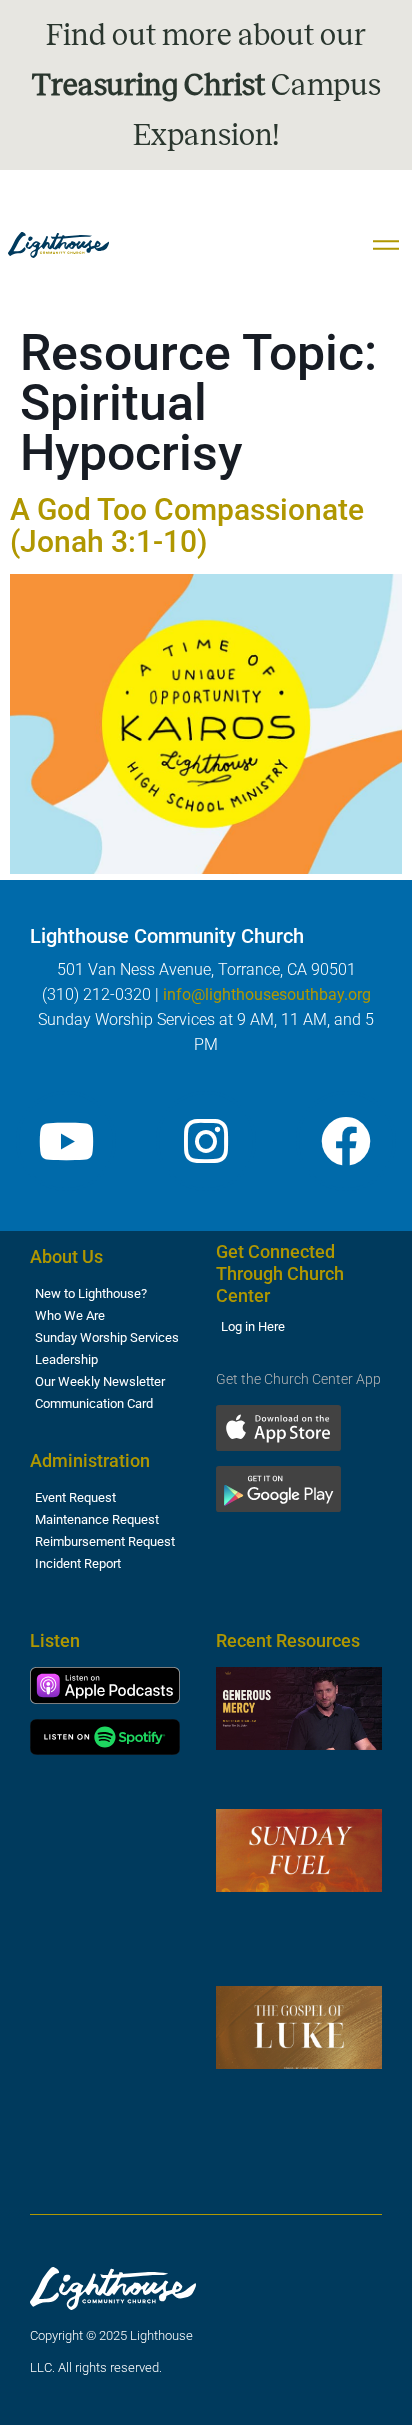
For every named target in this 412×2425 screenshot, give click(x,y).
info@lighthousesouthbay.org (267, 994)
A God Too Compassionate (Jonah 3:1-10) (187, 525)
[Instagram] (206, 1141)
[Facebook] (346, 1141)
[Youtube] (66, 1141)
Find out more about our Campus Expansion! (206, 85)
